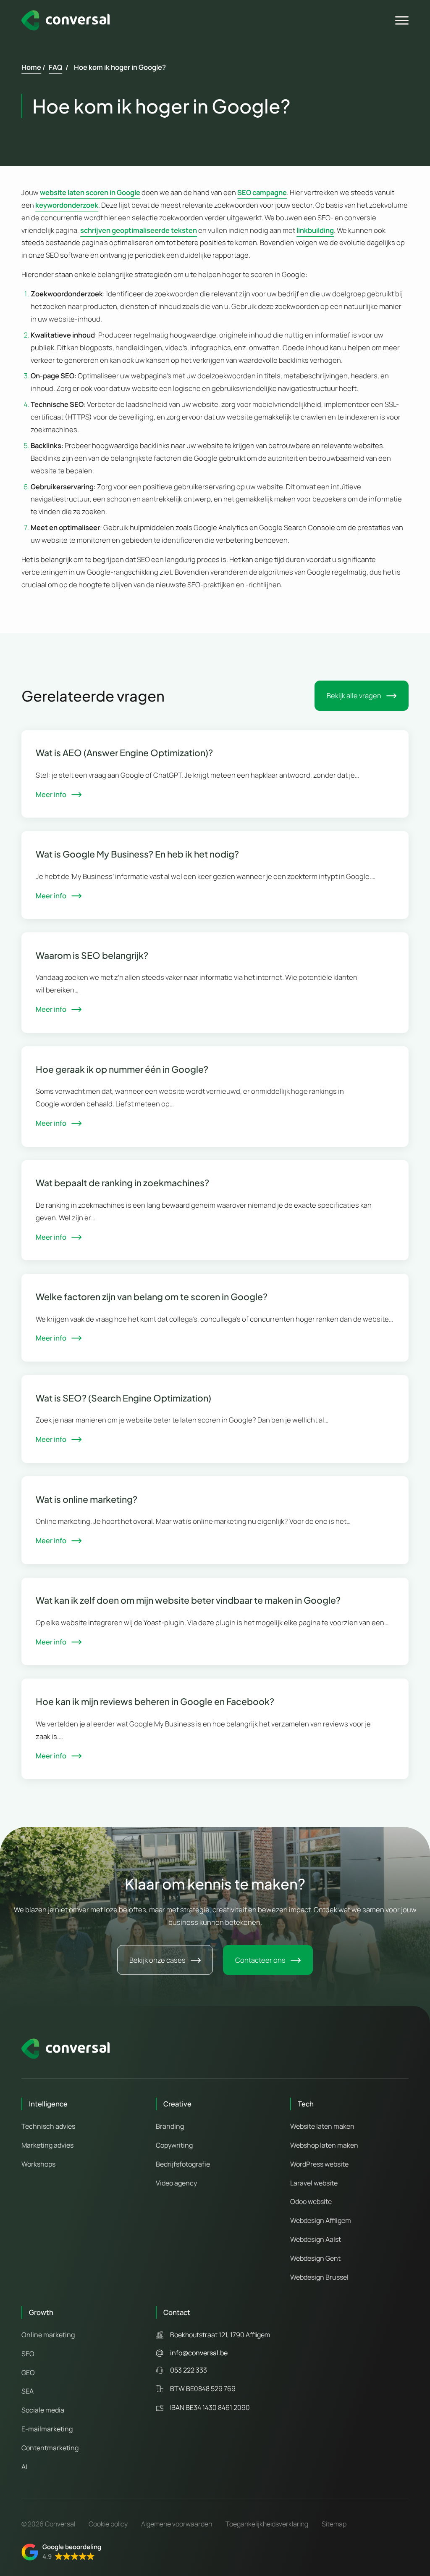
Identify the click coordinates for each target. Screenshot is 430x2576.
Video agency (176, 2183)
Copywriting (174, 2145)
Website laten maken (322, 2126)
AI (24, 2467)
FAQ (55, 67)
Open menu (403, 21)
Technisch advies (48, 2126)
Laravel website (314, 2183)
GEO (28, 2373)
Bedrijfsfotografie (183, 2164)
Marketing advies (47, 2145)
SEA (28, 2391)
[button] (61, 2552)
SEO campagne (262, 192)
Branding (170, 2126)
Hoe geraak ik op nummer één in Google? (122, 1069)
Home (31, 67)
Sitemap (334, 2524)
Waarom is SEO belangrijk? (92, 955)
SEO (28, 2354)
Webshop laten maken (324, 2145)
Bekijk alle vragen (354, 695)
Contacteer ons (260, 1960)
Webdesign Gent (315, 2258)
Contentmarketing (50, 2448)
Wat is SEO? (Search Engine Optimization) (123, 1398)
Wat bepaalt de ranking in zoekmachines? (122, 1183)
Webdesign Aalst (316, 2239)
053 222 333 (189, 2370)
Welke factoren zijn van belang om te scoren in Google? (152, 1297)
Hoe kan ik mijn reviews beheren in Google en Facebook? (155, 1701)
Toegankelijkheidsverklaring (267, 2524)
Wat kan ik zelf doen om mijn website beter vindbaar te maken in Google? (188, 1600)
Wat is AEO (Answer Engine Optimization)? (124, 753)
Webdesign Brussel (319, 2277)
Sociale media (43, 2410)
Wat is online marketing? (87, 1499)
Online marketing (48, 2335)
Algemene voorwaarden (177, 2524)
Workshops (38, 2164)
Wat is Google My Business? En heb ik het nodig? (137, 854)
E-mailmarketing (47, 2429)
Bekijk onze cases (157, 1960)
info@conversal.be (199, 2353)
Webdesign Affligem (321, 2220)
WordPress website (319, 2164)
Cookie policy (108, 2524)
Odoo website (311, 2201)
